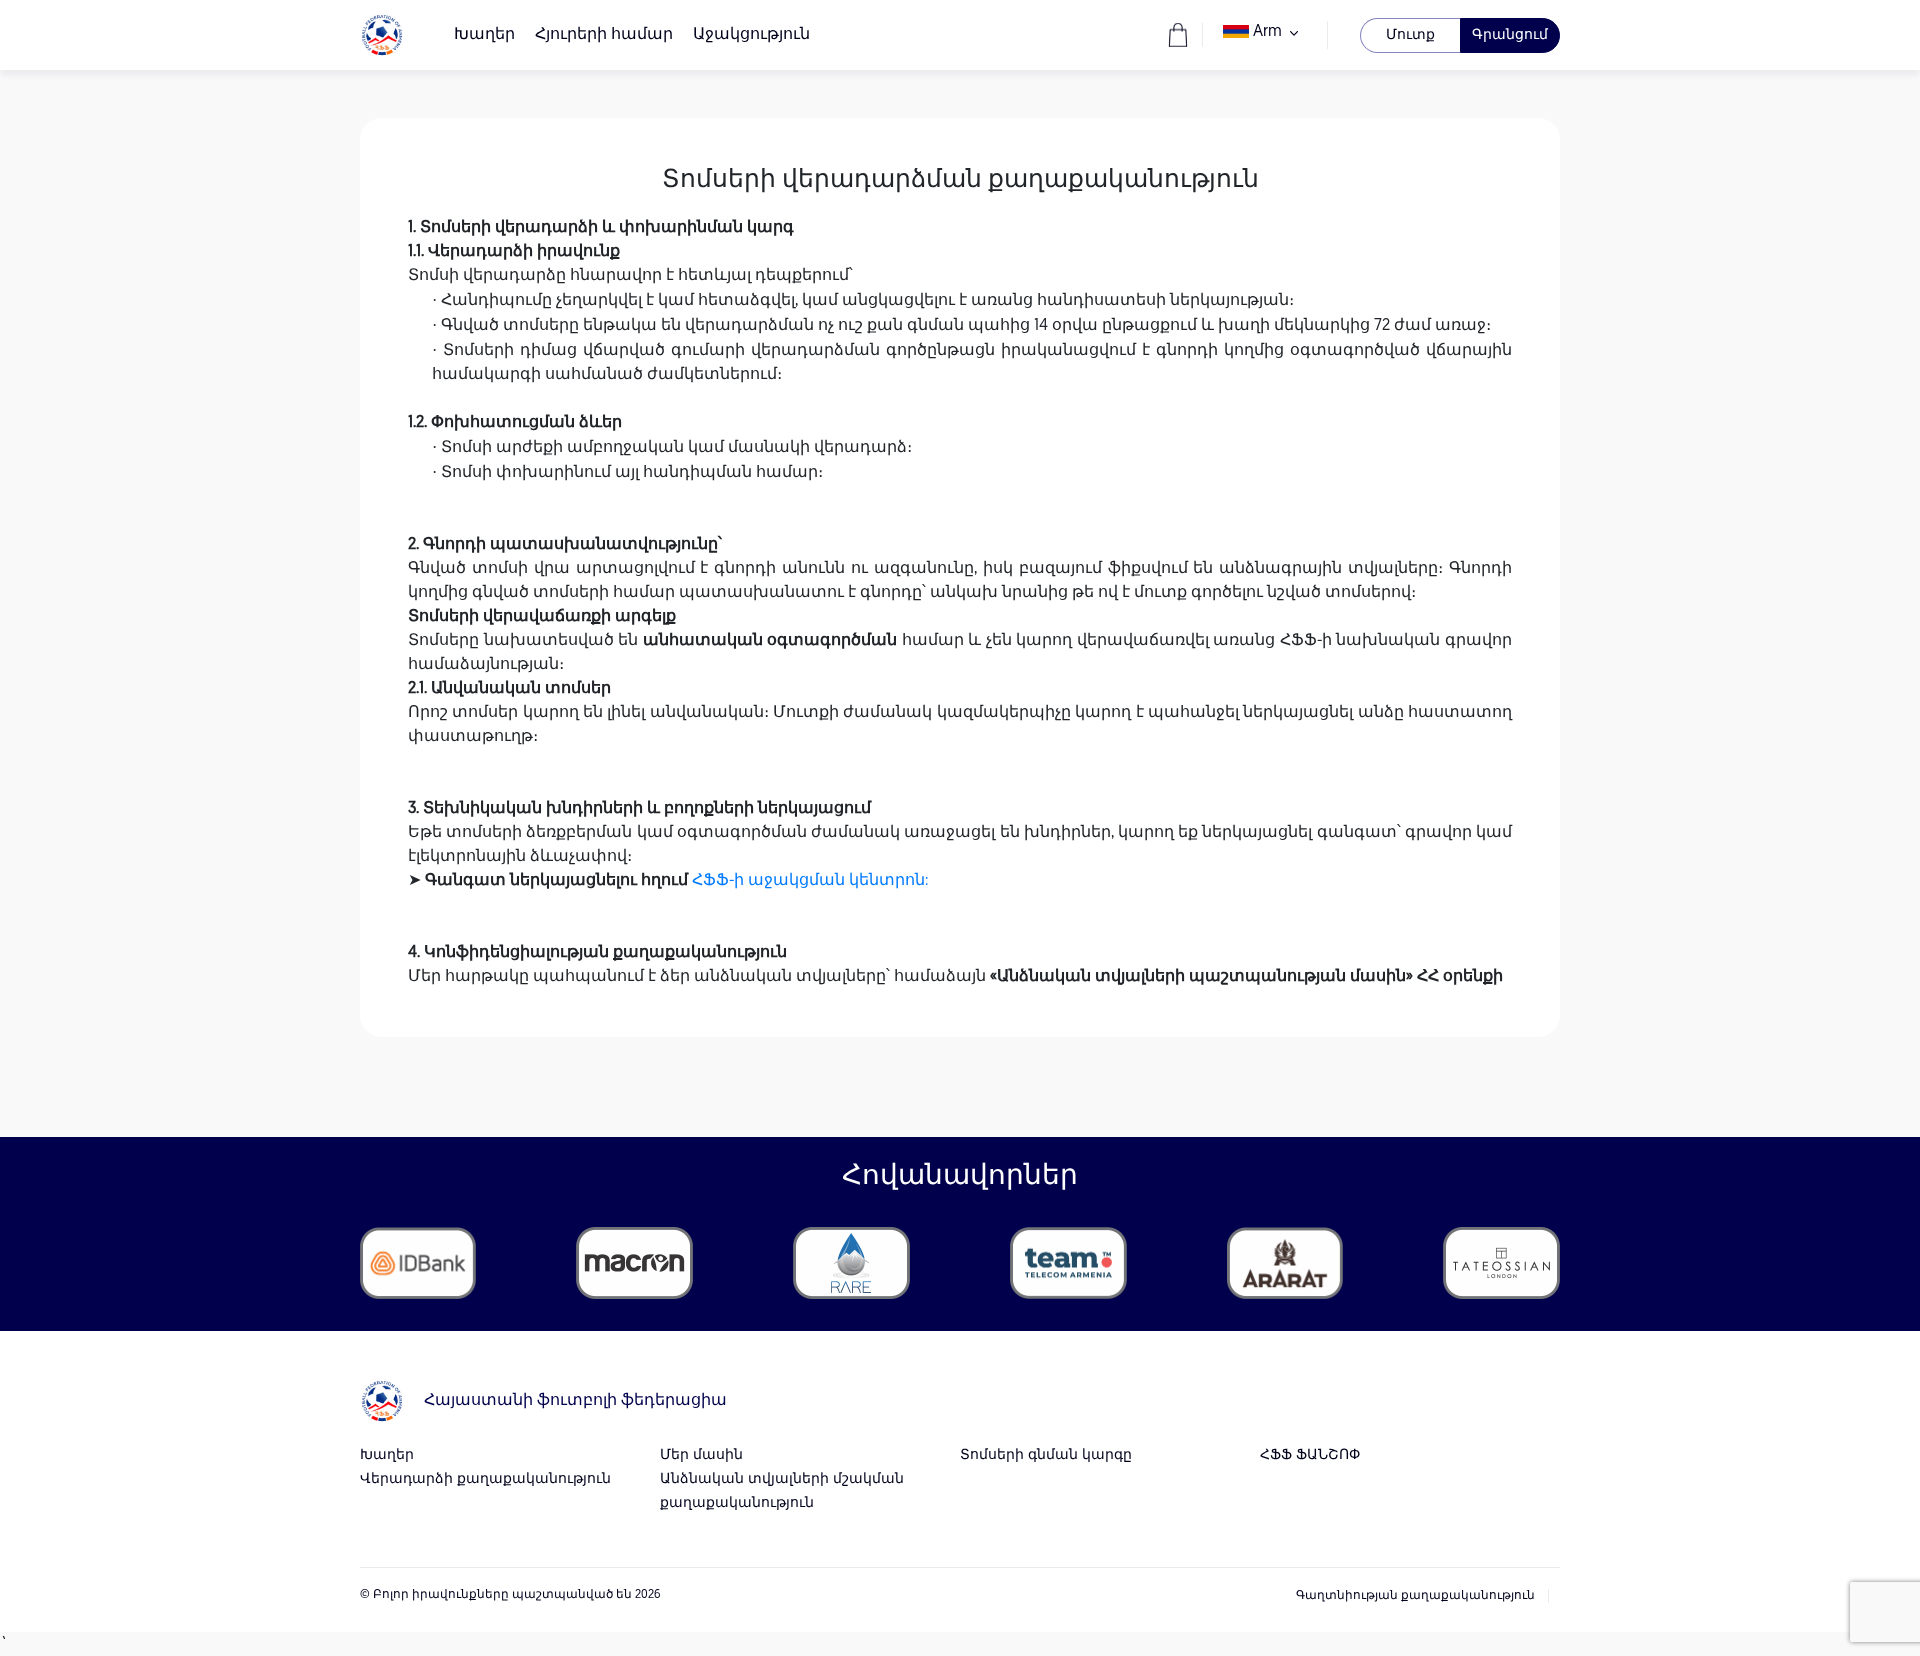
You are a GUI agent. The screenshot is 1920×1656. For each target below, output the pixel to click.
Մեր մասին (701, 1455)
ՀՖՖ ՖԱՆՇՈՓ (1310, 1455)
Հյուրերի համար (604, 35)
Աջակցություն (751, 35)
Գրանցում (1510, 35)
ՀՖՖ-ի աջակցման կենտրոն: (810, 881)
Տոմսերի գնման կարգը (1046, 1455)
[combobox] (1265, 35)
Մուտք (1410, 35)
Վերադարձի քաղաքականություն (485, 1479)
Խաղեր (484, 35)
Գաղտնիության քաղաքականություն (1415, 1596)
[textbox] (1265, 32)
